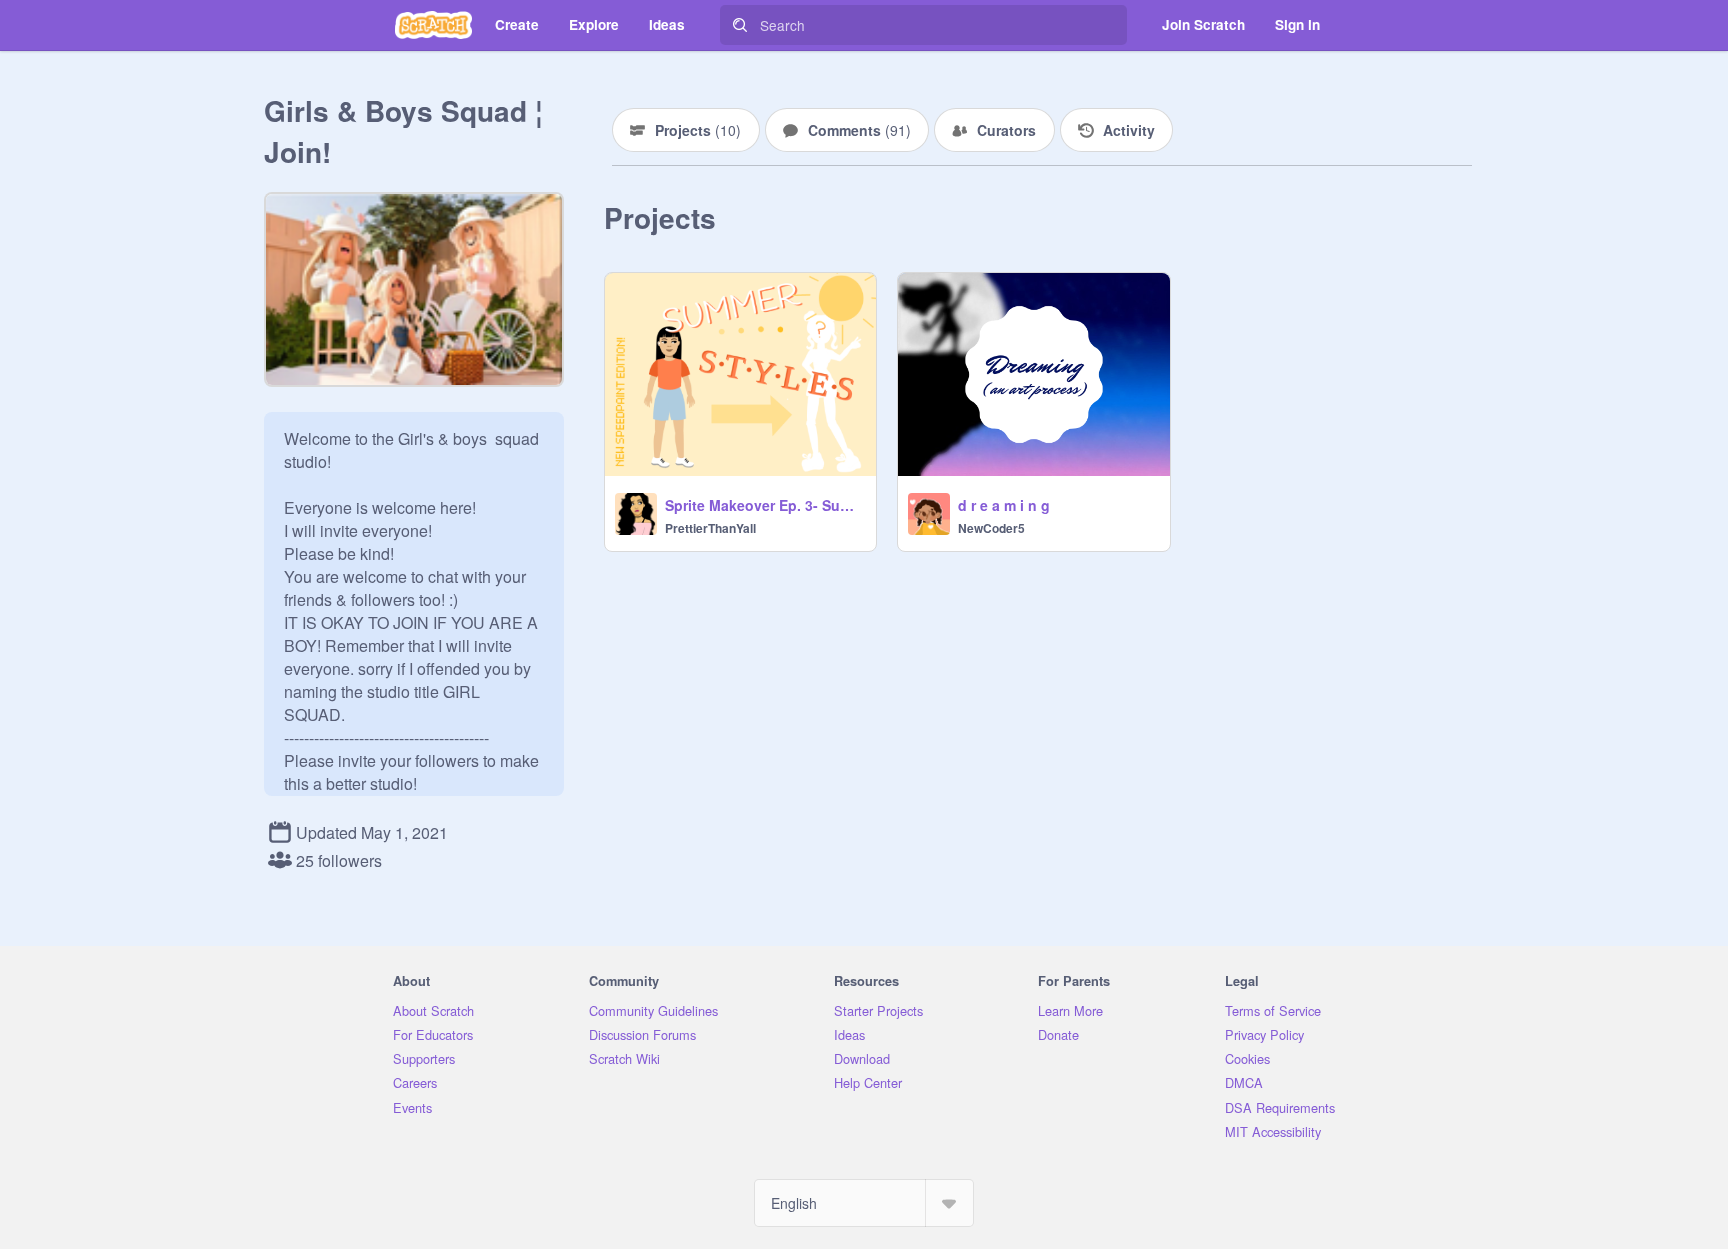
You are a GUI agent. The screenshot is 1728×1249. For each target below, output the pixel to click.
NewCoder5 (991, 528)
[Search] (740, 25)
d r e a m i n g (1004, 505)
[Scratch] (433, 25)
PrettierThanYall (710, 528)
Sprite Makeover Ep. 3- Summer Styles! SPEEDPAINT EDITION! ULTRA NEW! (764, 505)
